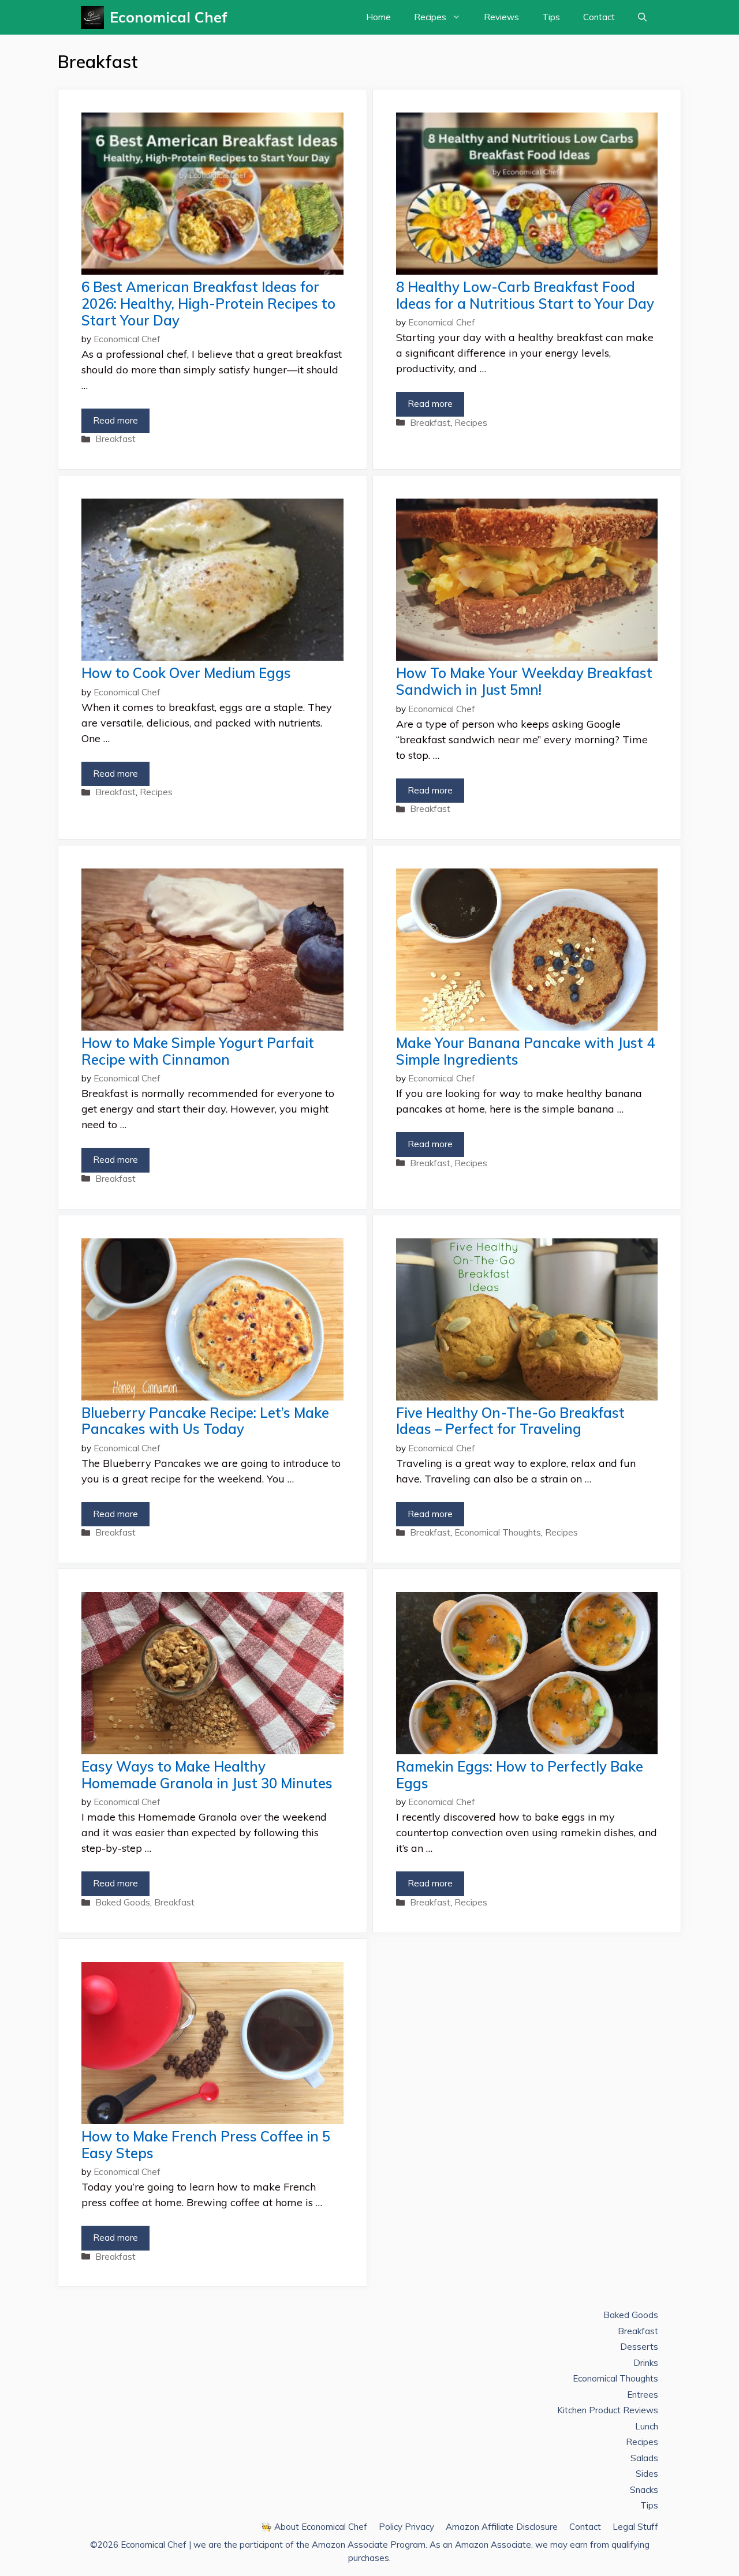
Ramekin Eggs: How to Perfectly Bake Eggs (520, 1775)
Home (378, 17)
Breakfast (115, 439)
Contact (599, 17)
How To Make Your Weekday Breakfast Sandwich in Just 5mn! (524, 681)
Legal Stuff (635, 2527)
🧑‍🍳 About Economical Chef (314, 2527)
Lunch (647, 2426)
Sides (647, 2474)
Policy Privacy (406, 2527)
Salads (644, 2458)
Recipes (430, 17)
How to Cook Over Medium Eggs (186, 673)
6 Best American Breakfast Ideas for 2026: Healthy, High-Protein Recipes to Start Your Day (208, 304)
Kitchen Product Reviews (608, 2410)
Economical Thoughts (498, 1532)
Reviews (501, 17)
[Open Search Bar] (642, 17)
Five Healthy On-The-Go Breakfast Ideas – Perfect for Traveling (510, 1421)
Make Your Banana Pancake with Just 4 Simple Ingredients (525, 1051)
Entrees (643, 2395)
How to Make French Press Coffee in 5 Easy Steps (206, 2145)
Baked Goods (123, 1902)
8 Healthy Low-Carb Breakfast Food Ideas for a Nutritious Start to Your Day (525, 295)
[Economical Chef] (95, 17)
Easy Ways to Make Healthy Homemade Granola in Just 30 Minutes (207, 1775)
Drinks (646, 2363)
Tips (551, 17)
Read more (115, 420)
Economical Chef (169, 17)
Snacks (644, 2490)
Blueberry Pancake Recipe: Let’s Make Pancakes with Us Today (205, 1421)
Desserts (639, 2347)
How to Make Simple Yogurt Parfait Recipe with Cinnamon (198, 1051)
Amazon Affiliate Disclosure (502, 2527)
